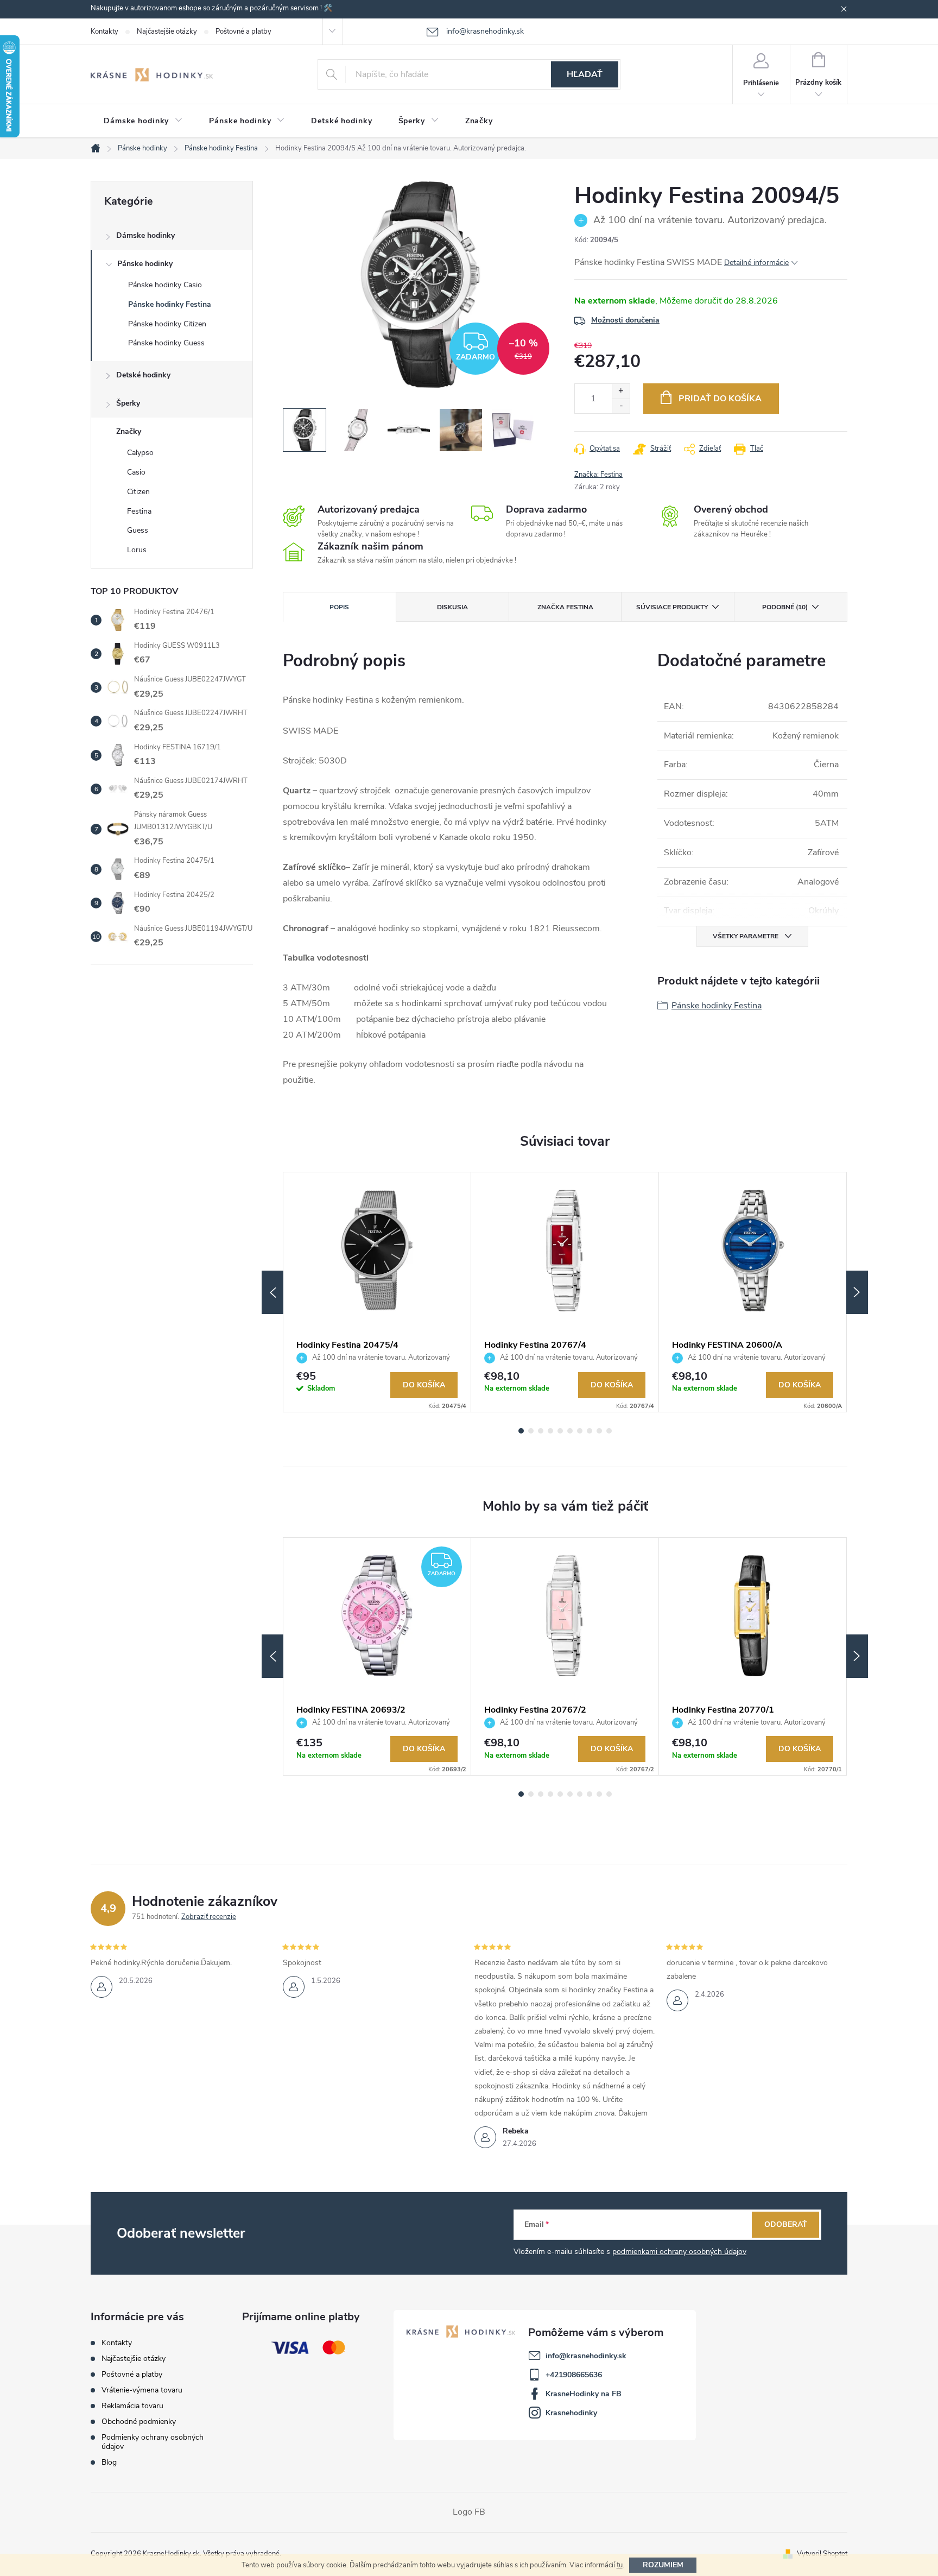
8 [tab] (590, 1431)
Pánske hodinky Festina (170, 304)
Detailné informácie (756, 263)
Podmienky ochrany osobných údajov (153, 2442)
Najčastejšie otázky (167, 31)
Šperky (128, 403)
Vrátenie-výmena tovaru (142, 2390)
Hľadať (585, 74)
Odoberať (786, 2224)
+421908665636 (574, 2375)
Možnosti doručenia (625, 320)
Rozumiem (663, 2565)
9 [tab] (599, 1431)
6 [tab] (570, 1431)
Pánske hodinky (145, 264)
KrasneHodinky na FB (584, 2394)
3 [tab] (541, 1431)
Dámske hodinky (145, 235)
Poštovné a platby (243, 31)
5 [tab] (560, 1431)
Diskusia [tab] (452, 607)
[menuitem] (143, 121)
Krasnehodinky (571, 2413)
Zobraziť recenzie (209, 1917)
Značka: (598, 475)
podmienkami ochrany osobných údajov (679, 2252)
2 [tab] (531, 1431)
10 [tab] (609, 1431)
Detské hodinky (143, 375)
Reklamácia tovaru (132, 2406)
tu (620, 2565)
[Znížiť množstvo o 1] (621, 406)
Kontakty (104, 31)
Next (857, 1292)
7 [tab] (580, 1431)
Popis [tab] (339, 607)
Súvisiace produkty (672, 607)
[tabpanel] (377, 1292)
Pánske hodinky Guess (166, 343)
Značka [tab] (565, 607)
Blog (109, 2462)
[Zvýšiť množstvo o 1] (621, 391)
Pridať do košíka (720, 399)
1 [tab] (521, 1431)
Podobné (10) (785, 607)
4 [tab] (550, 1431)
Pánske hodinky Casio (165, 285)
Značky (129, 431)
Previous (272, 1292)
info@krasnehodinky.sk (586, 2356)
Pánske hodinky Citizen (167, 324)
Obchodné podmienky (139, 2422)
